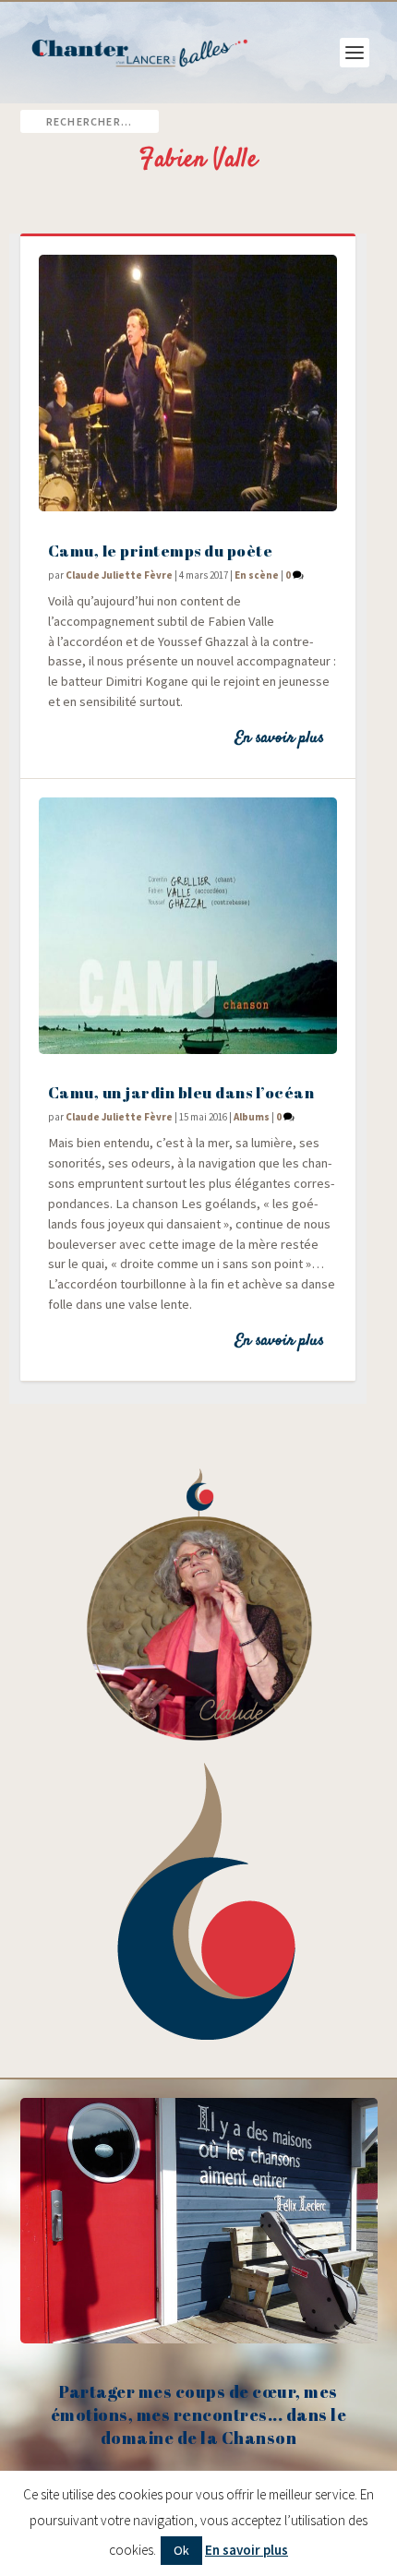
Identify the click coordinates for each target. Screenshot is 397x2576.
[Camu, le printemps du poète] (188, 383)
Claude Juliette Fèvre (119, 575)
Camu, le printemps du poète (161, 551)
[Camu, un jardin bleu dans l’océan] (188, 926)
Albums (252, 1117)
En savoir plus (279, 738)
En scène (257, 575)
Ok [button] (181, 2550)
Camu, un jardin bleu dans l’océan (181, 1092)
